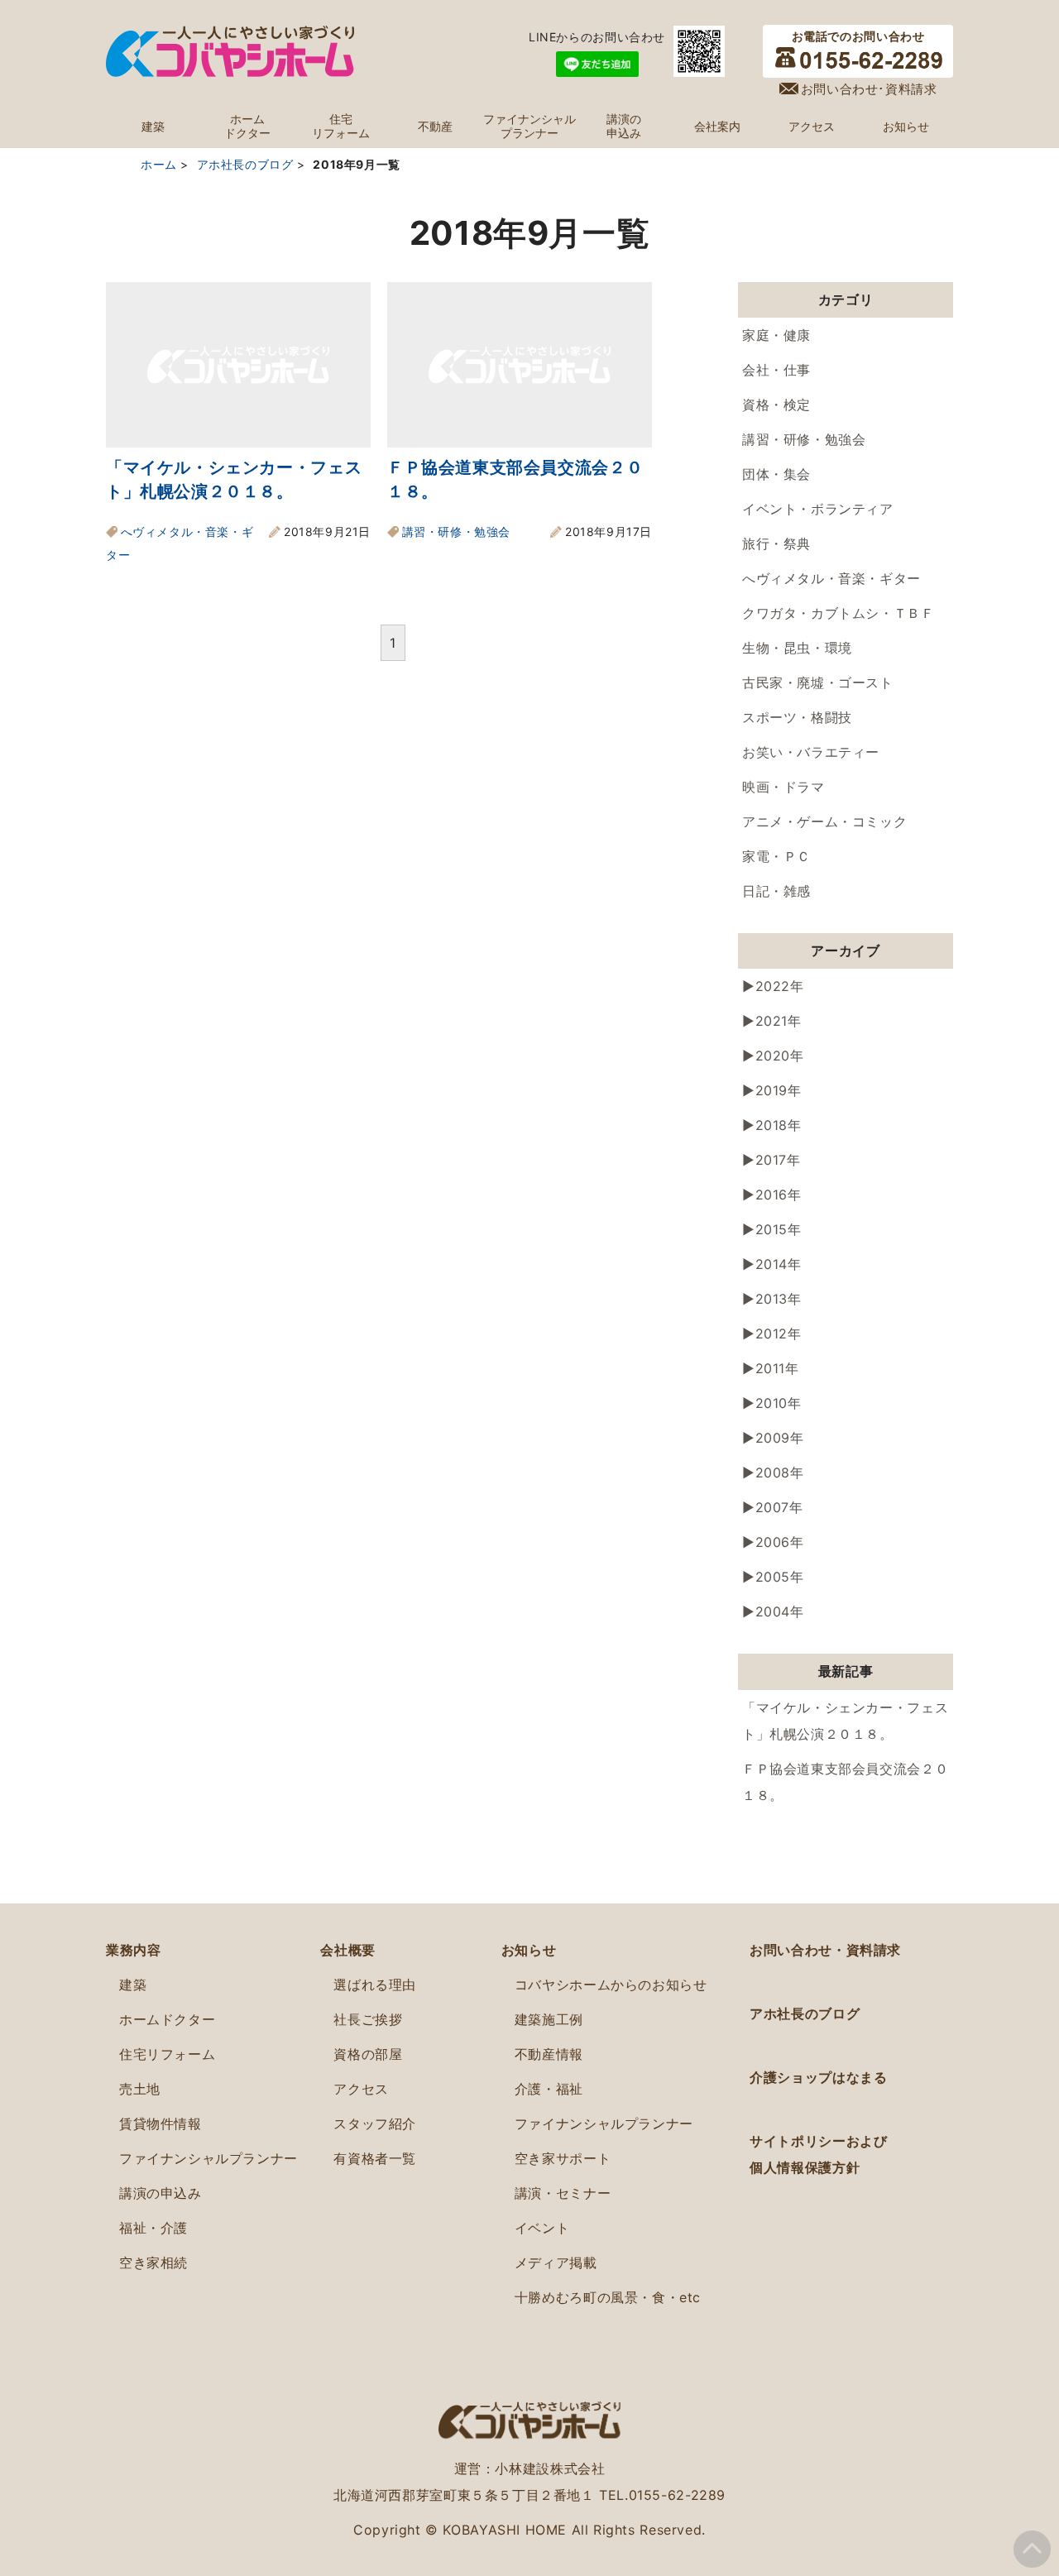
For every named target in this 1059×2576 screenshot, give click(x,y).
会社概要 (347, 1950)
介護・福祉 (549, 2089)
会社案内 (717, 127)
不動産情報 (549, 2054)
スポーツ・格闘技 (797, 717)
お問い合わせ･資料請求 (869, 89)
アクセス (812, 127)
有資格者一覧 (375, 2158)
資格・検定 (776, 405)
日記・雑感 (776, 891)
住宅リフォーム (341, 126)
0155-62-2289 (677, 2495)
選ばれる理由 (375, 1985)
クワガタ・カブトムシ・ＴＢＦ (839, 613)
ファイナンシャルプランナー (529, 126)
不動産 (435, 127)
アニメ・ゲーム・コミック (824, 821)
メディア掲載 (556, 2262)
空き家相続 (153, 2262)
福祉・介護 (153, 2228)
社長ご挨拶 (368, 2019)
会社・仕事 (776, 370)
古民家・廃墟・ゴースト (818, 682)
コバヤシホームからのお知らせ (611, 1985)
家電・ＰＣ (776, 856)
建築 (153, 127)
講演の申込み (624, 126)
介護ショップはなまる (818, 2077)
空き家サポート (563, 2158)
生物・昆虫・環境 (797, 648)
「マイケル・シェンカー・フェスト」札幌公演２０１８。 (845, 1721)
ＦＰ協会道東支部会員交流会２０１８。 (845, 1782)
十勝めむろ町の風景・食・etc (608, 2297)
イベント (542, 2228)
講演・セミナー (563, 2193)
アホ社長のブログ (805, 2013)
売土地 (140, 2089)
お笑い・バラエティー (811, 752)
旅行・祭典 (776, 543)
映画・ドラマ (783, 787)
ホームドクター (247, 126)
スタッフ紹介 (375, 2124)
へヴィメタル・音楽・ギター (831, 578)
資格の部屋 (368, 2054)
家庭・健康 (776, 335)
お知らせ (906, 127)
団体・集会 (776, 474)
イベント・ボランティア (818, 509)
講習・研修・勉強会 (456, 531)
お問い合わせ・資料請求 (825, 1950)
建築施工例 (549, 2019)
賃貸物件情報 (161, 2124)
